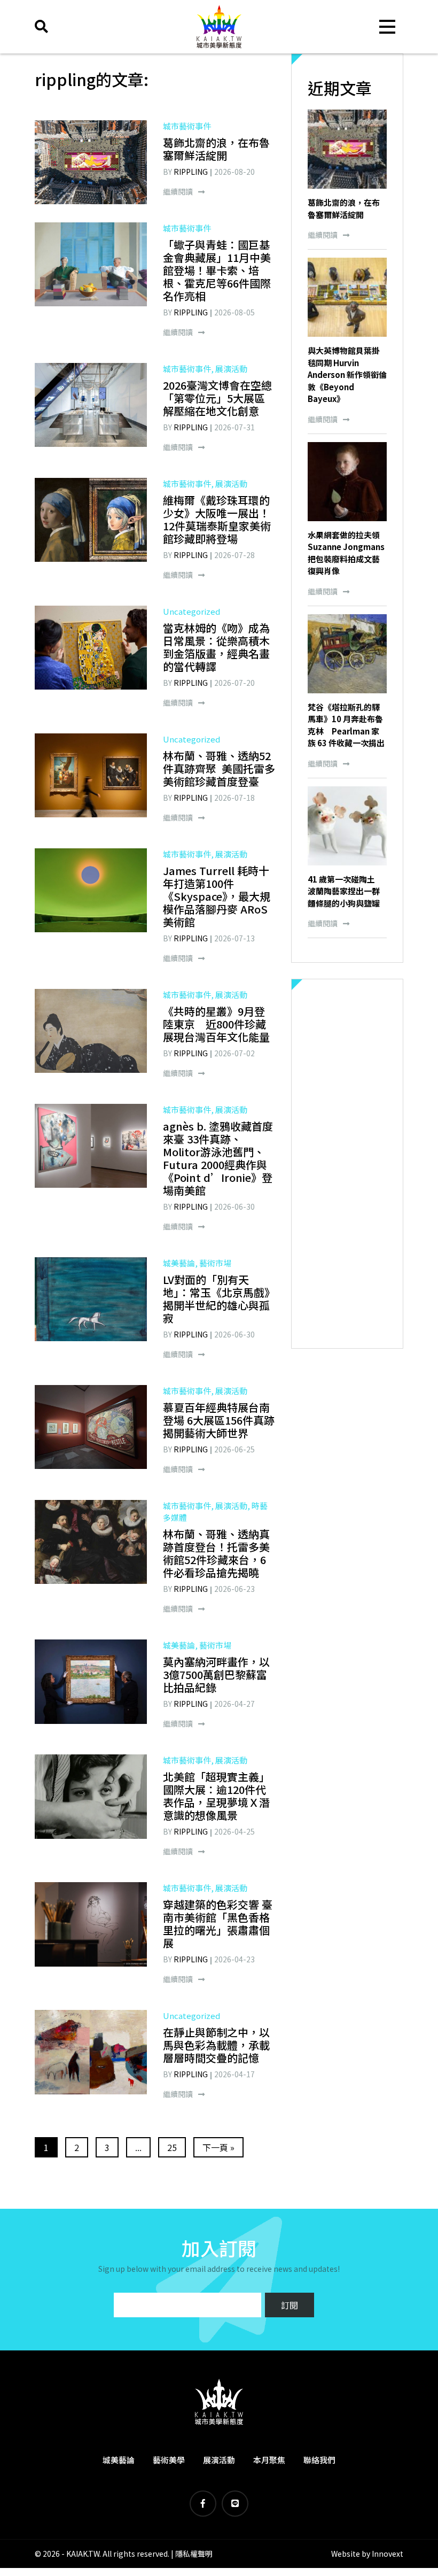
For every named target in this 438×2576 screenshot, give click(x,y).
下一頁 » (218, 2147)
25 (172, 2147)
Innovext (388, 2554)
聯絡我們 (319, 2460)
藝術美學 (169, 2460)
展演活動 (219, 2460)
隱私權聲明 (194, 2554)
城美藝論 (119, 2460)
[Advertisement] (347, 1164)
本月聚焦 (269, 2460)
